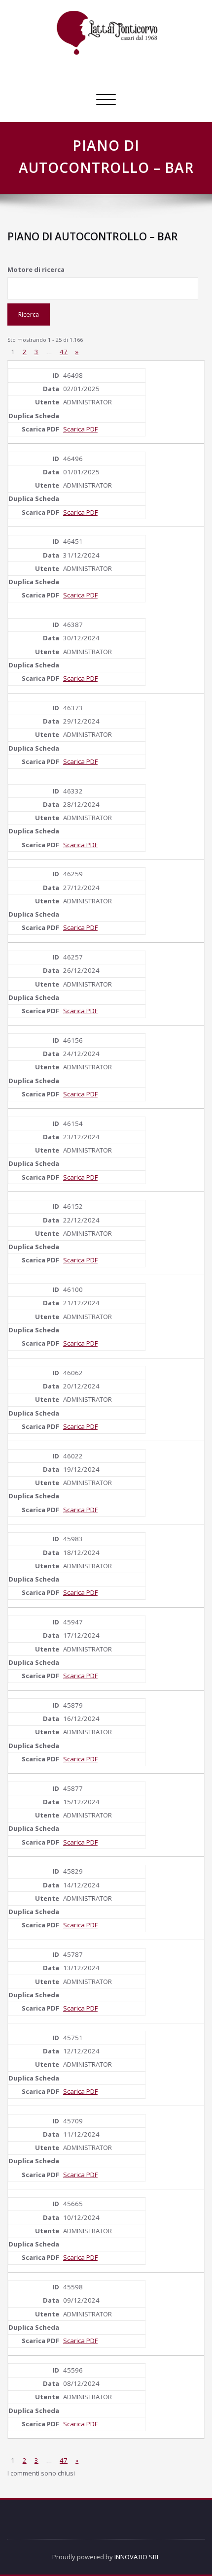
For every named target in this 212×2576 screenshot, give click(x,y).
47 (64, 352)
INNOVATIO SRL (137, 2557)
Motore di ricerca (36, 269)
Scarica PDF (80, 429)
